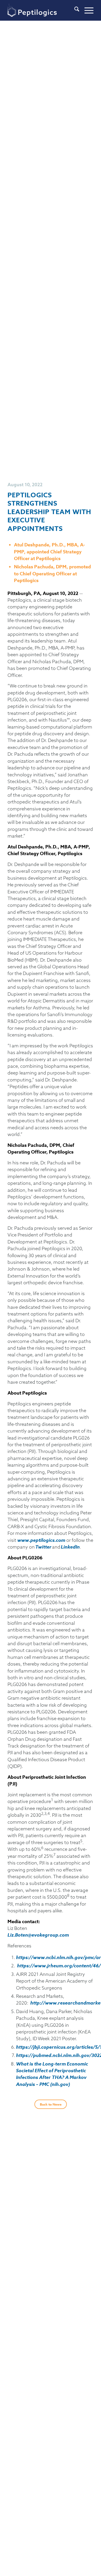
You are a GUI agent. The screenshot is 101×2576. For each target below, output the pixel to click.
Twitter (43, 1547)
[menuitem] (74, 10)
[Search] (74, 10)
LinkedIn (70, 1547)
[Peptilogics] (42, 10)
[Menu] (86, 10)
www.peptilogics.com (41, 1540)
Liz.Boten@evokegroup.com (38, 1935)
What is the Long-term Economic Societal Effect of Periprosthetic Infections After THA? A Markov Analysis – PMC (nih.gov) (52, 2074)
